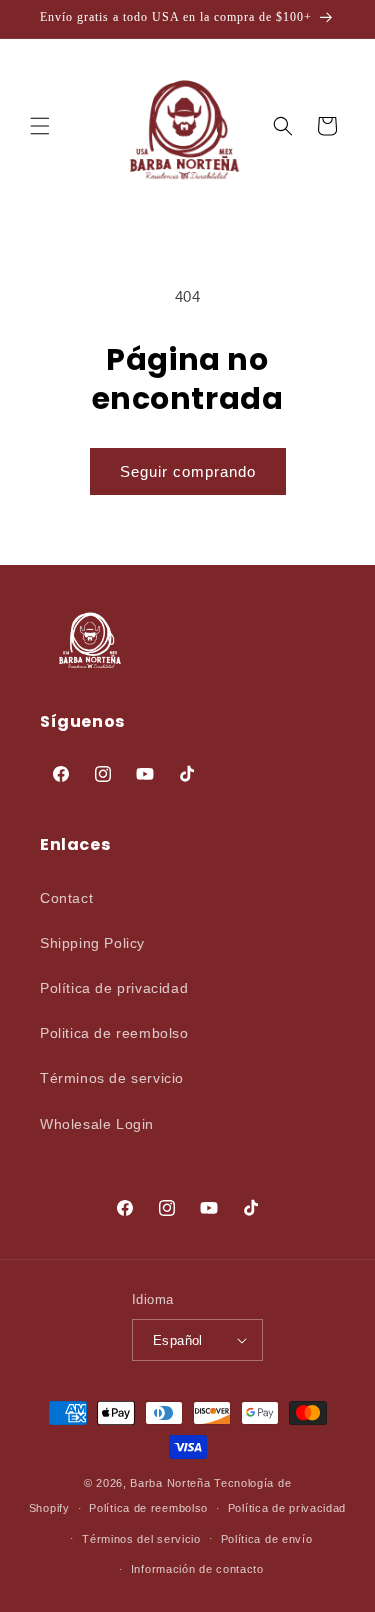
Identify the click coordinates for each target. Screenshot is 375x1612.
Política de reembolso (148, 1508)
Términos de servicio (112, 1078)
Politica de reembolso (114, 1033)
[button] (40, 126)
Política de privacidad (114, 988)
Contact (66, 898)
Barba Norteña (170, 1483)
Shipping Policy (92, 943)
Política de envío (267, 1539)
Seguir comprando (188, 471)
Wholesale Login (97, 1124)
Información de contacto (197, 1569)
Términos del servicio (141, 1539)
